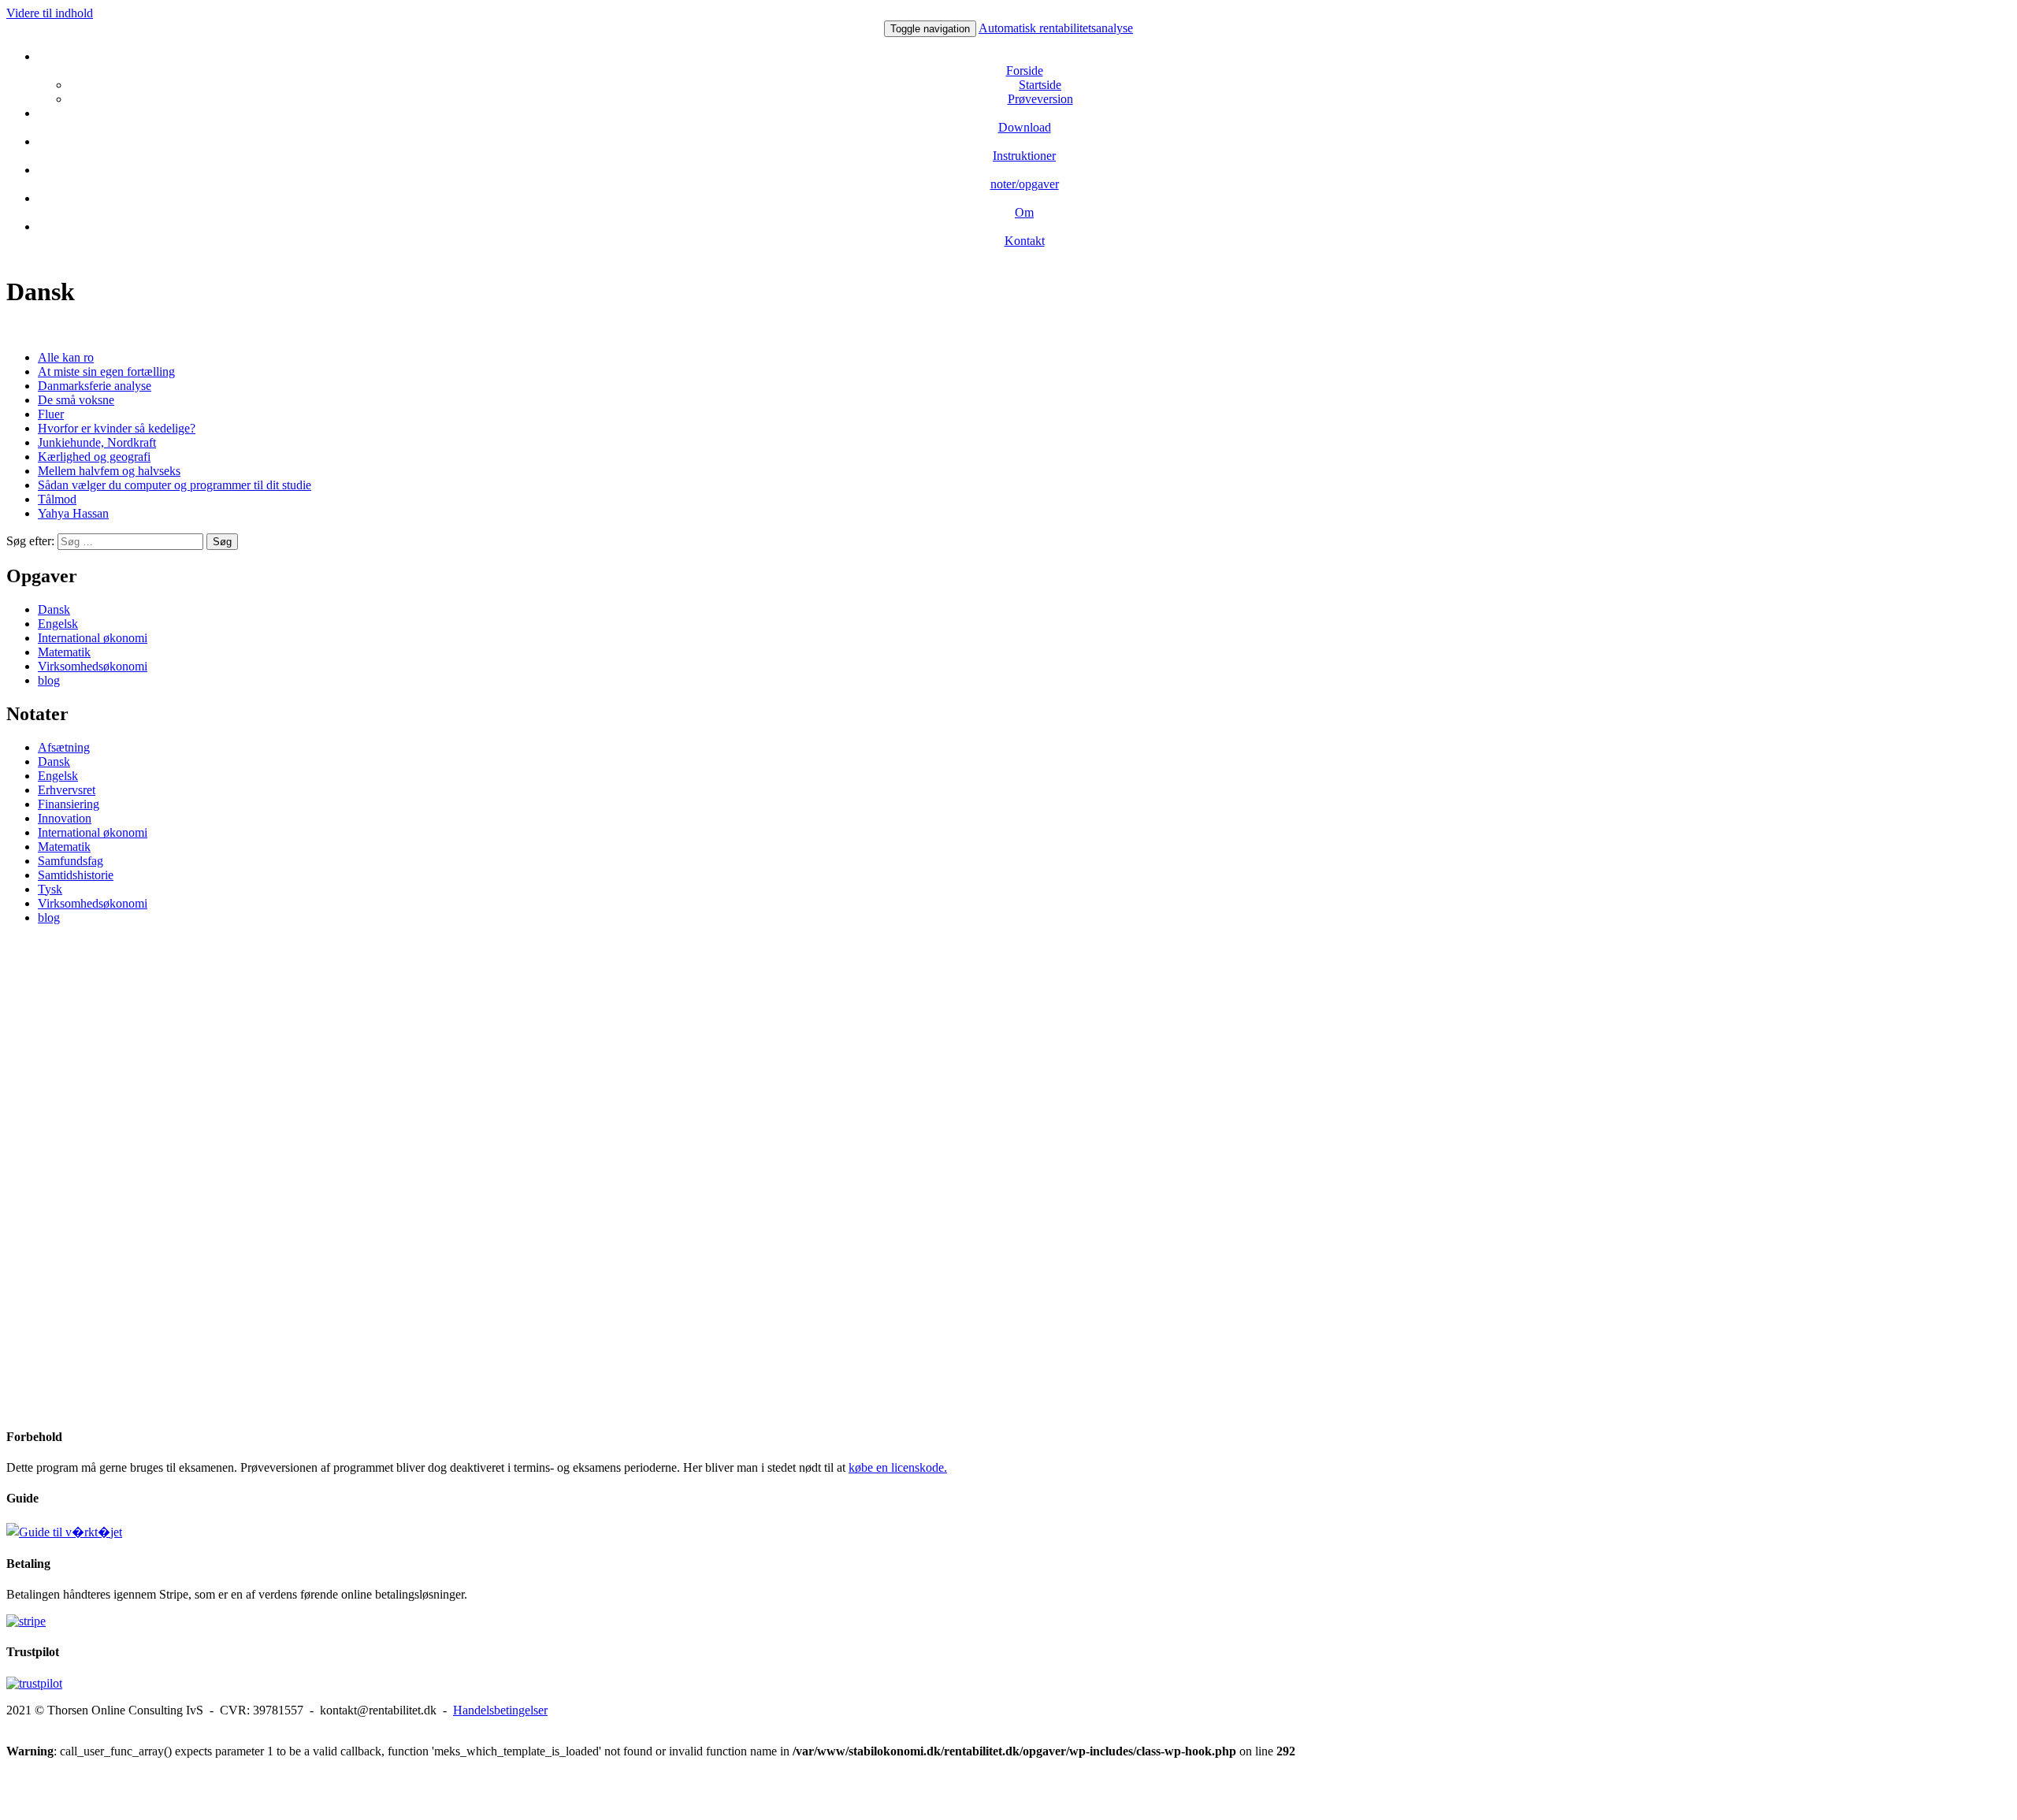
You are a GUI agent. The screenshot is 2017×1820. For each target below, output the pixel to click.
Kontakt (1025, 241)
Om (1024, 212)
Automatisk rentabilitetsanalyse (1056, 28)
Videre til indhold (50, 13)
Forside (1025, 71)
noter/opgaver (1025, 184)
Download (1025, 127)
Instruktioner (1024, 156)
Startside (1040, 85)
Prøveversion (1040, 99)
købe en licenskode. (898, 1467)
